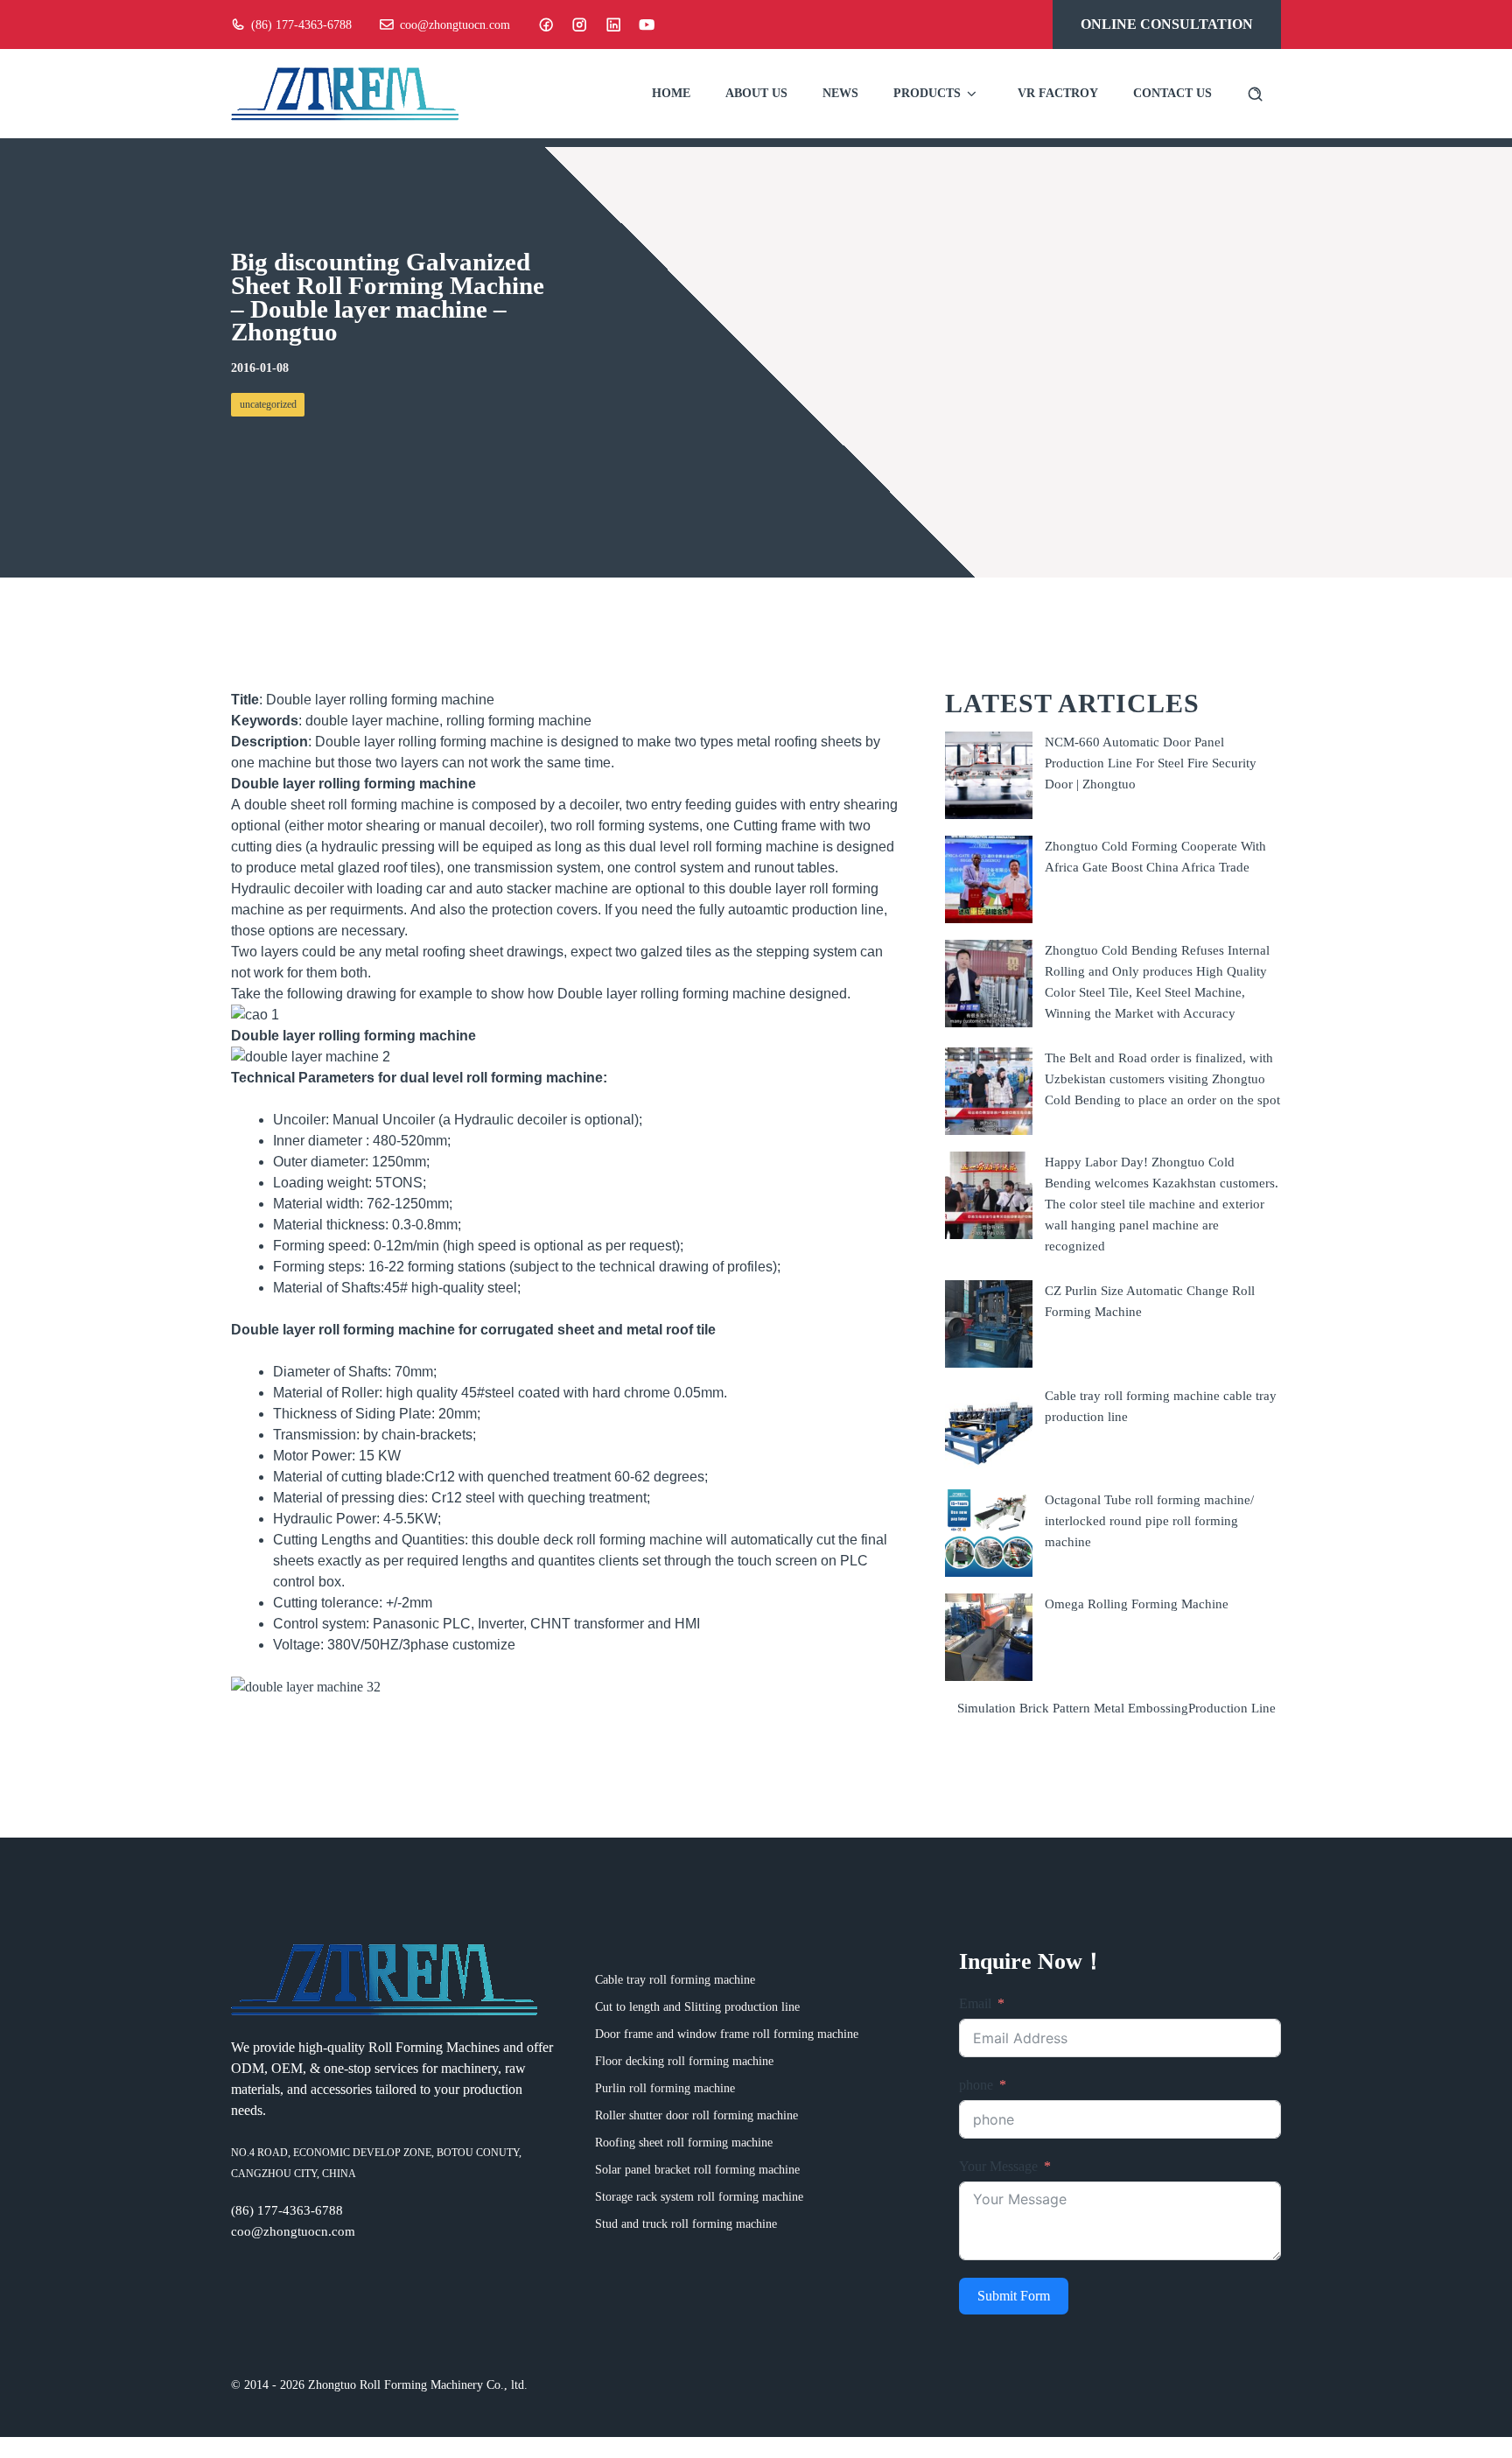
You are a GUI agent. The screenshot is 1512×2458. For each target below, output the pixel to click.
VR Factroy (1058, 93)
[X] (647, 25)
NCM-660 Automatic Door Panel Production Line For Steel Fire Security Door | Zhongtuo (1151, 763)
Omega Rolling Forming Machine (1137, 1604)
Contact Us (1172, 93)
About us (756, 93)
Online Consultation (1167, 24)
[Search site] (1255, 94)
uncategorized (268, 404)
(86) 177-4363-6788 (301, 25)
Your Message (998, 2166)
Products (927, 93)
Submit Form (1014, 2296)
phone (976, 2085)
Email (975, 2003)
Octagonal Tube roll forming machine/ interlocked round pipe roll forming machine (1149, 1521)
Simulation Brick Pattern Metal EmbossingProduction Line (1116, 1708)
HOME (671, 93)
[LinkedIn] (613, 25)
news (840, 93)
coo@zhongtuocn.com (455, 25)
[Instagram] (579, 25)
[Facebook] (546, 25)
